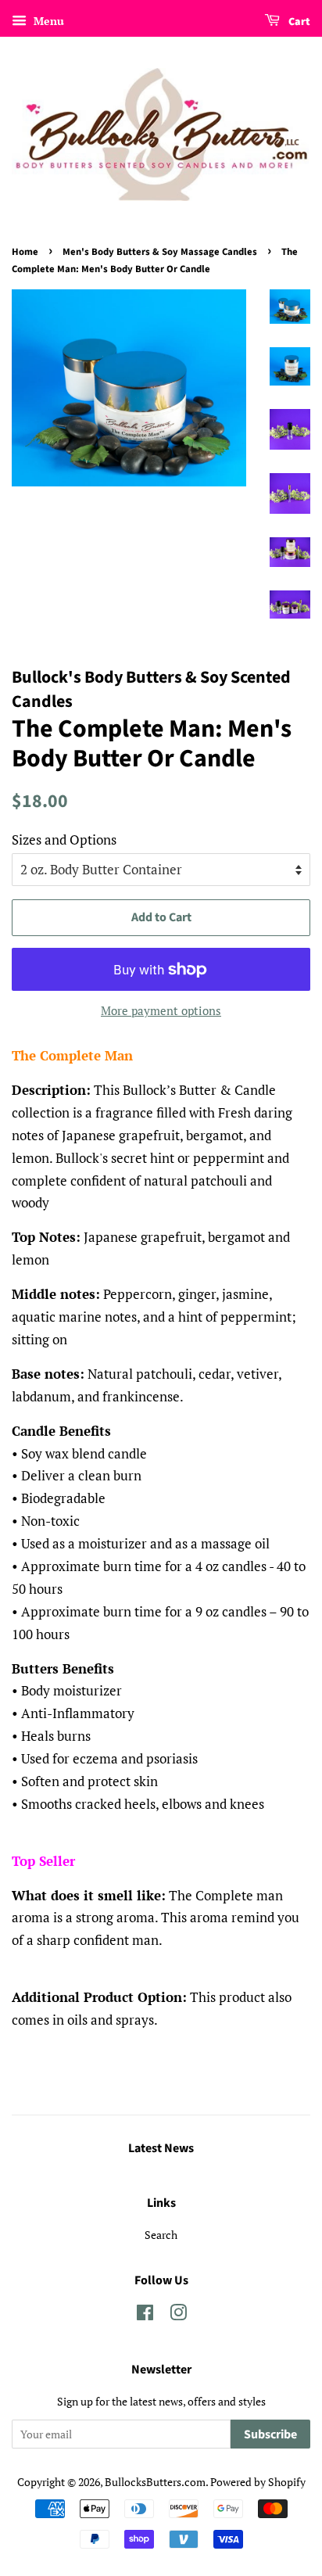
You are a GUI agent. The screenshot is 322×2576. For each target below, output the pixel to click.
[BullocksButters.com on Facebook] (145, 2315)
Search (161, 2235)
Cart (298, 22)
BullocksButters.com (155, 2482)
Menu (47, 21)
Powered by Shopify (258, 2482)
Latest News (161, 2148)
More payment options (161, 1010)
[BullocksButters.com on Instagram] (178, 2315)
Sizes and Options (64, 840)
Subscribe (270, 2434)
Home (25, 252)
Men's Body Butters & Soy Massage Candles (160, 252)
